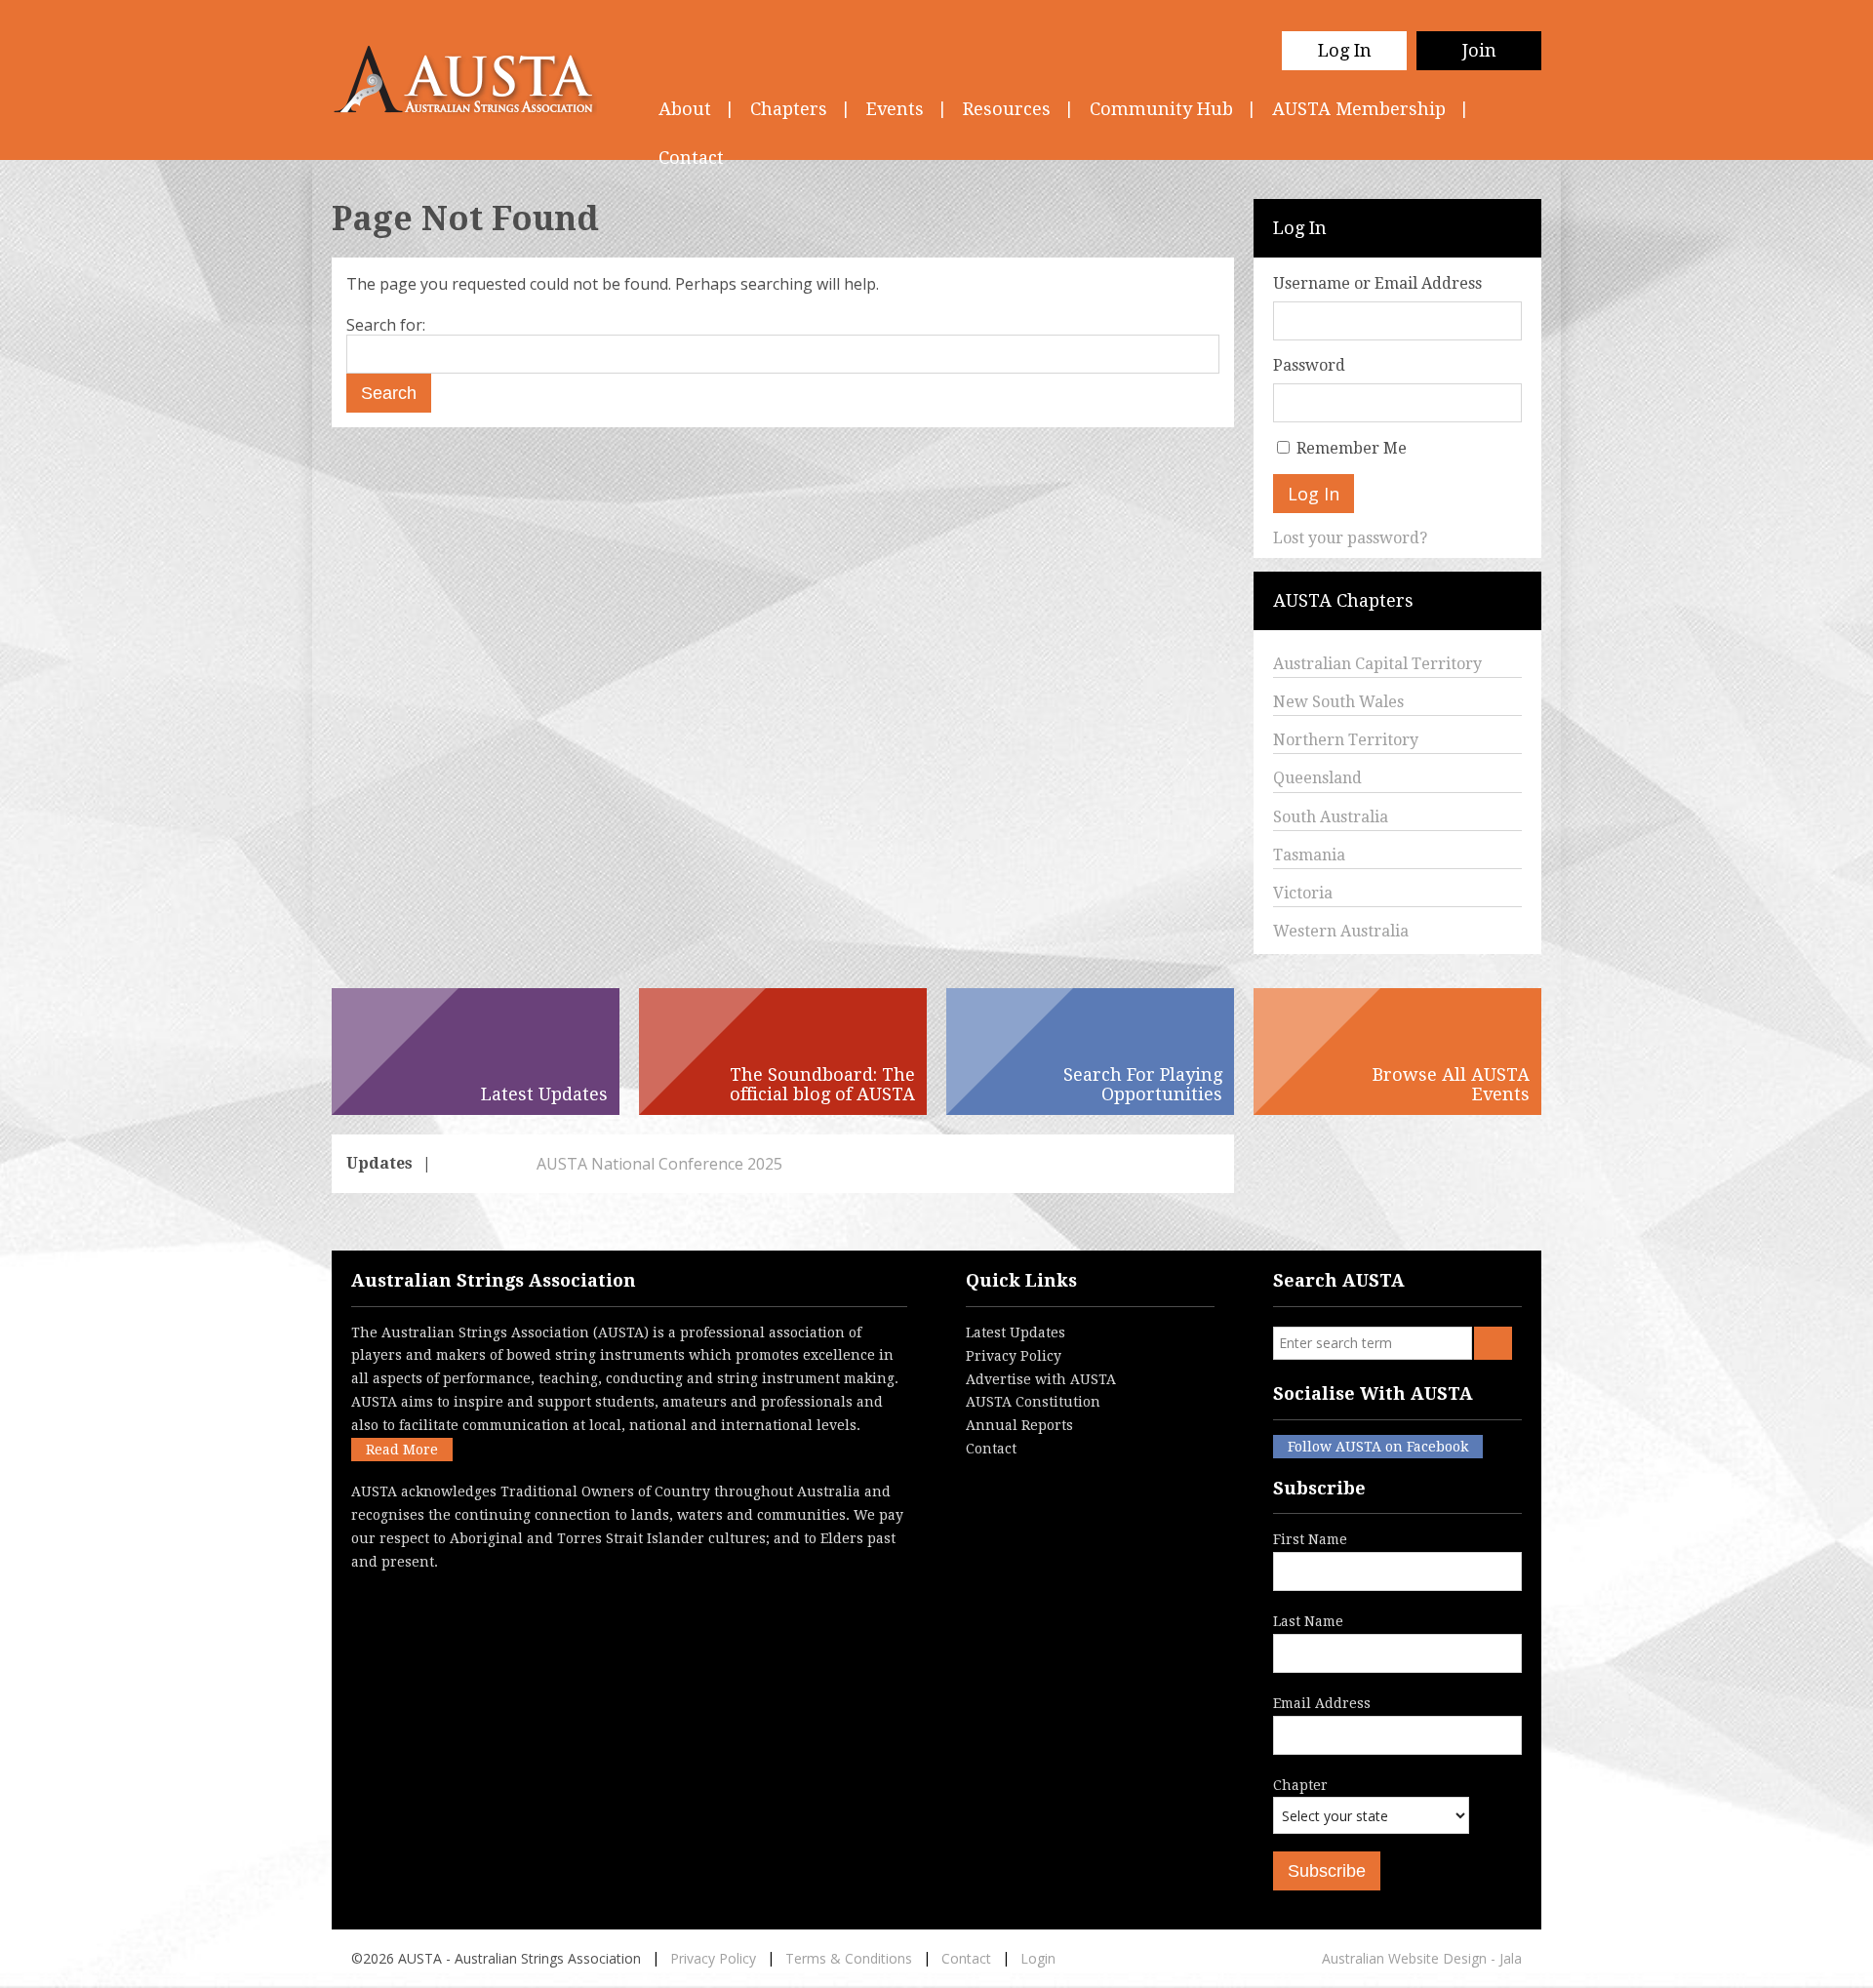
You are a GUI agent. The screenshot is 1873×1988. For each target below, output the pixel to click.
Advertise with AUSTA (1041, 1379)
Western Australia (1341, 931)
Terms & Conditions (849, 1958)
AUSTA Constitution (1033, 1402)
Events (895, 109)
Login (1038, 1958)
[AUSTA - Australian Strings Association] (476, 80)
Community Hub (1161, 109)
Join (1479, 50)
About (685, 109)
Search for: (386, 325)
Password (1309, 365)
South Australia (1331, 817)
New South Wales (1338, 702)
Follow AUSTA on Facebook (1378, 1447)
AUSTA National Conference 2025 (567, 1164)
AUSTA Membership (1359, 109)
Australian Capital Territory (1377, 664)
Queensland (1317, 778)
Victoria (1303, 893)
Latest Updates (1016, 1332)
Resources (1007, 109)
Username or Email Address (1377, 283)
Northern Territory (1346, 740)
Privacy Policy (1014, 1356)
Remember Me (1352, 448)
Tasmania (1309, 855)
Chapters (789, 109)
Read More (402, 1450)
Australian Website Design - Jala (1422, 1958)
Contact (991, 1449)
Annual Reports (1019, 1425)
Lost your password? (1350, 538)
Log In (1345, 50)
